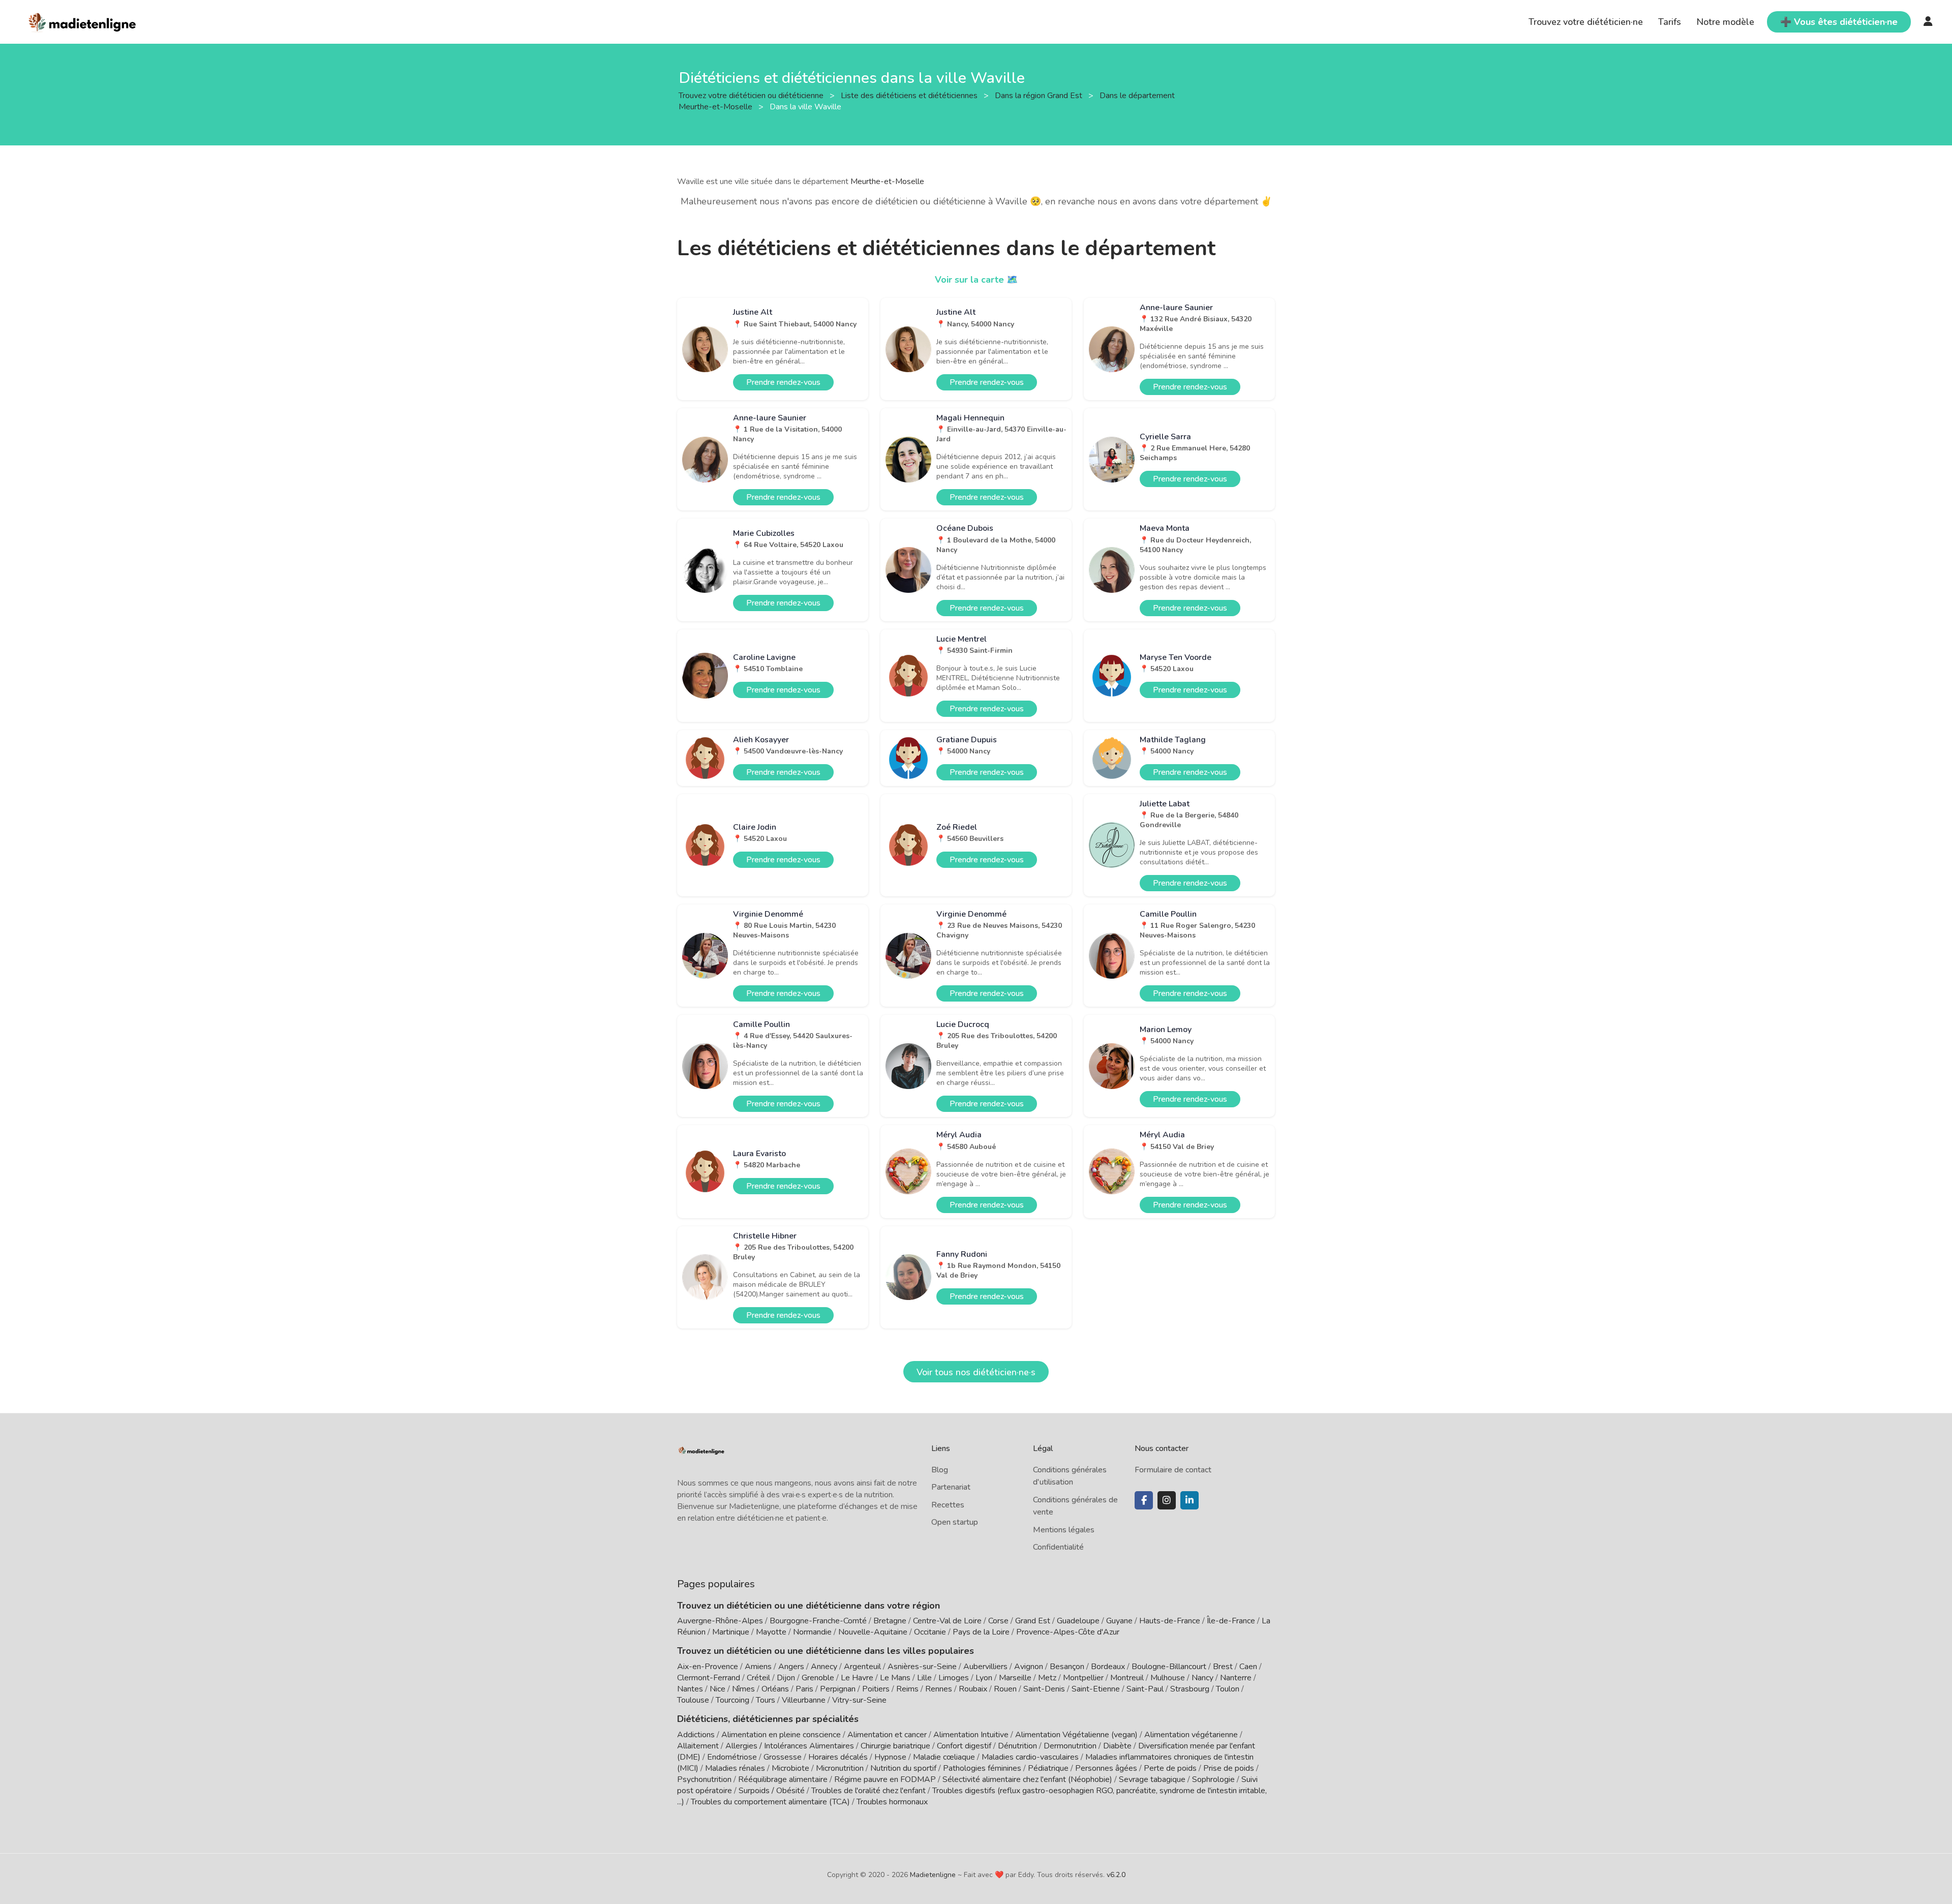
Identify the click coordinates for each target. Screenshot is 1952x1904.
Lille (924, 1678)
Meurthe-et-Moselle (887, 182)
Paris (804, 1689)
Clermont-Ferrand (709, 1678)
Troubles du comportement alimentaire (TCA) (770, 1802)
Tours (766, 1700)
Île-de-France (1231, 1621)
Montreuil (1127, 1678)
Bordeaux (1108, 1667)
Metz (1047, 1678)
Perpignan (838, 1689)
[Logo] (83, 21)
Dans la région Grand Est (1040, 95)
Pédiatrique (1048, 1768)
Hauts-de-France (1170, 1621)
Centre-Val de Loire (947, 1621)
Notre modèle (1725, 22)
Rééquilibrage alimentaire (783, 1779)
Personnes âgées (1106, 1768)
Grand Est (1033, 1621)
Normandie (812, 1632)
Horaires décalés (838, 1757)
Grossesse (783, 1757)
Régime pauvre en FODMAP (885, 1779)
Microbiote (791, 1768)
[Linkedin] (1189, 1500)
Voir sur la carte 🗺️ (976, 280)
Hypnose (890, 1757)
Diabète (1117, 1746)
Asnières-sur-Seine (922, 1667)
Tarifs (1670, 22)
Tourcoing (733, 1700)
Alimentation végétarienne (1191, 1735)
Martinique (731, 1632)
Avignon (1029, 1667)
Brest (1223, 1667)
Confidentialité (1058, 1547)
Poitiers (876, 1689)
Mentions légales (1064, 1530)
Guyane (1119, 1621)
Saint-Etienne (1096, 1689)
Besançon (1067, 1667)
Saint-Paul (1145, 1689)
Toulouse (693, 1700)
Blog (940, 1470)
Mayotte (771, 1632)
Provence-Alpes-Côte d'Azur (1068, 1632)
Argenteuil (862, 1667)
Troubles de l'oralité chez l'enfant (868, 1791)
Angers (791, 1667)
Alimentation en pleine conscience (781, 1735)
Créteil (758, 1678)
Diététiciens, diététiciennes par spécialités (768, 1719)
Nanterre (1236, 1678)
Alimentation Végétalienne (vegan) (1076, 1735)
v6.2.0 (1116, 1875)
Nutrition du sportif (903, 1768)
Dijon (786, 1678)
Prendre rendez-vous (783, 382)
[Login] (1928, 22)
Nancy (1202, 1678)
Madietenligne (933, 1875)
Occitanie (930, 1632)
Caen (1248, 1667)
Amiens (758, 1667)
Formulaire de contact (1173, 1470)
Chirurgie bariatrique (895, 1746)
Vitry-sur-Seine (859, 1700)
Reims (907, 1689)
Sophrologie (1213, 1779)
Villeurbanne (804, 1700)
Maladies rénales (735, 1768)
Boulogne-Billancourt (1169, 1667)
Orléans (775, 1689)
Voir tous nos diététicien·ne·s (976, 1372)
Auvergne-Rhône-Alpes (720, 1621)
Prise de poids (1229, 1768)
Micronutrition (840, 1768)
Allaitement (698, 1746)
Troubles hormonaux (892, 1802)
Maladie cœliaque (944, 1757)
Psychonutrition (704, 1779)
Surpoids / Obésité (772, 1791)
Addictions (696, 1735)
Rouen (1005, 1689)
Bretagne (890, 1621)
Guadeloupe (1078, 1621)
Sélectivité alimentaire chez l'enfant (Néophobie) (1027, 1779)
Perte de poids (1170, 1768)
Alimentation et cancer (887, 1735)
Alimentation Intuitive (971, 1735)
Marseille (1015, 1678)
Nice (718, 1689)
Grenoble (818, 1678)
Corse (998, 1621)
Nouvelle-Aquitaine (873, 1632)
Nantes (690, 1689)
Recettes (948, 1505)
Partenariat (951, 1487)
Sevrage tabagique (1152, 1779)
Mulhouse (1168, 1678)
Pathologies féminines (982, 1768)
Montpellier (1083, 1678)
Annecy (824, 1667)
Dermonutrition (1071, 1746)
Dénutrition (1017, 1746)
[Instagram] (1167, 1500)
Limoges (954, 1678)
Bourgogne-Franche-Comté (818, 1621)
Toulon (1228, 1689)
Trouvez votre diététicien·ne (1586, 22)
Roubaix (973, 1689)
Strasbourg (1190, 1689)
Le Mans (895, 1678)
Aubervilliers (985, 1667)
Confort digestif (964, 1746)
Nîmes (743, 1689)
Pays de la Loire (981, 1632)
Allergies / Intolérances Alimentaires (790, 1746)
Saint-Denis (1044, 1689)
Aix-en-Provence (708, 1667)
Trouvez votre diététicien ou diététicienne (752, 95)
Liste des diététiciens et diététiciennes (910, 95)
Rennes (939, 1689)
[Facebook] (1144, 1500)
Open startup (955, 1522)
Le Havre (857, 1678)
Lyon (984, 1678)
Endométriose (732, 1757)
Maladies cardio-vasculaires (1030, 1757)
